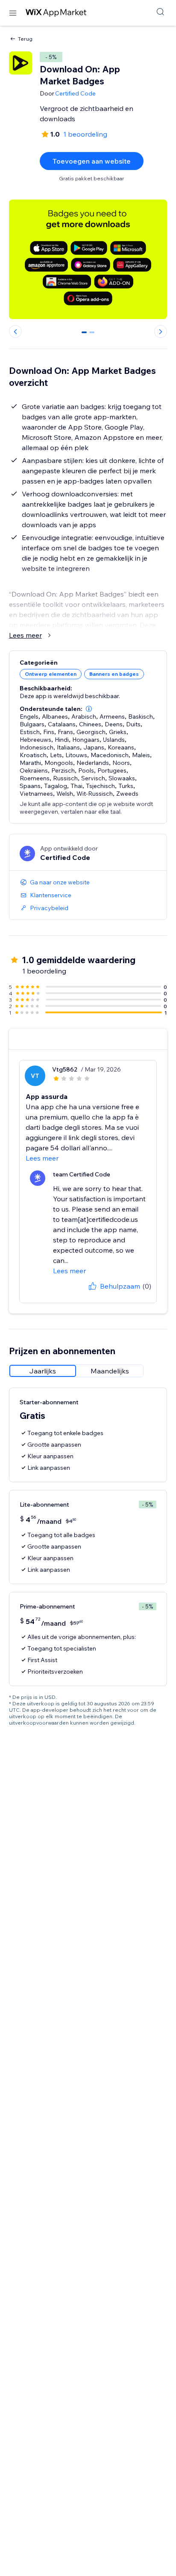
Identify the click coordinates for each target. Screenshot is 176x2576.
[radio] (43, 1371)
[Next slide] (161, 331)
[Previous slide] (15, 331)
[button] (89, 709)
